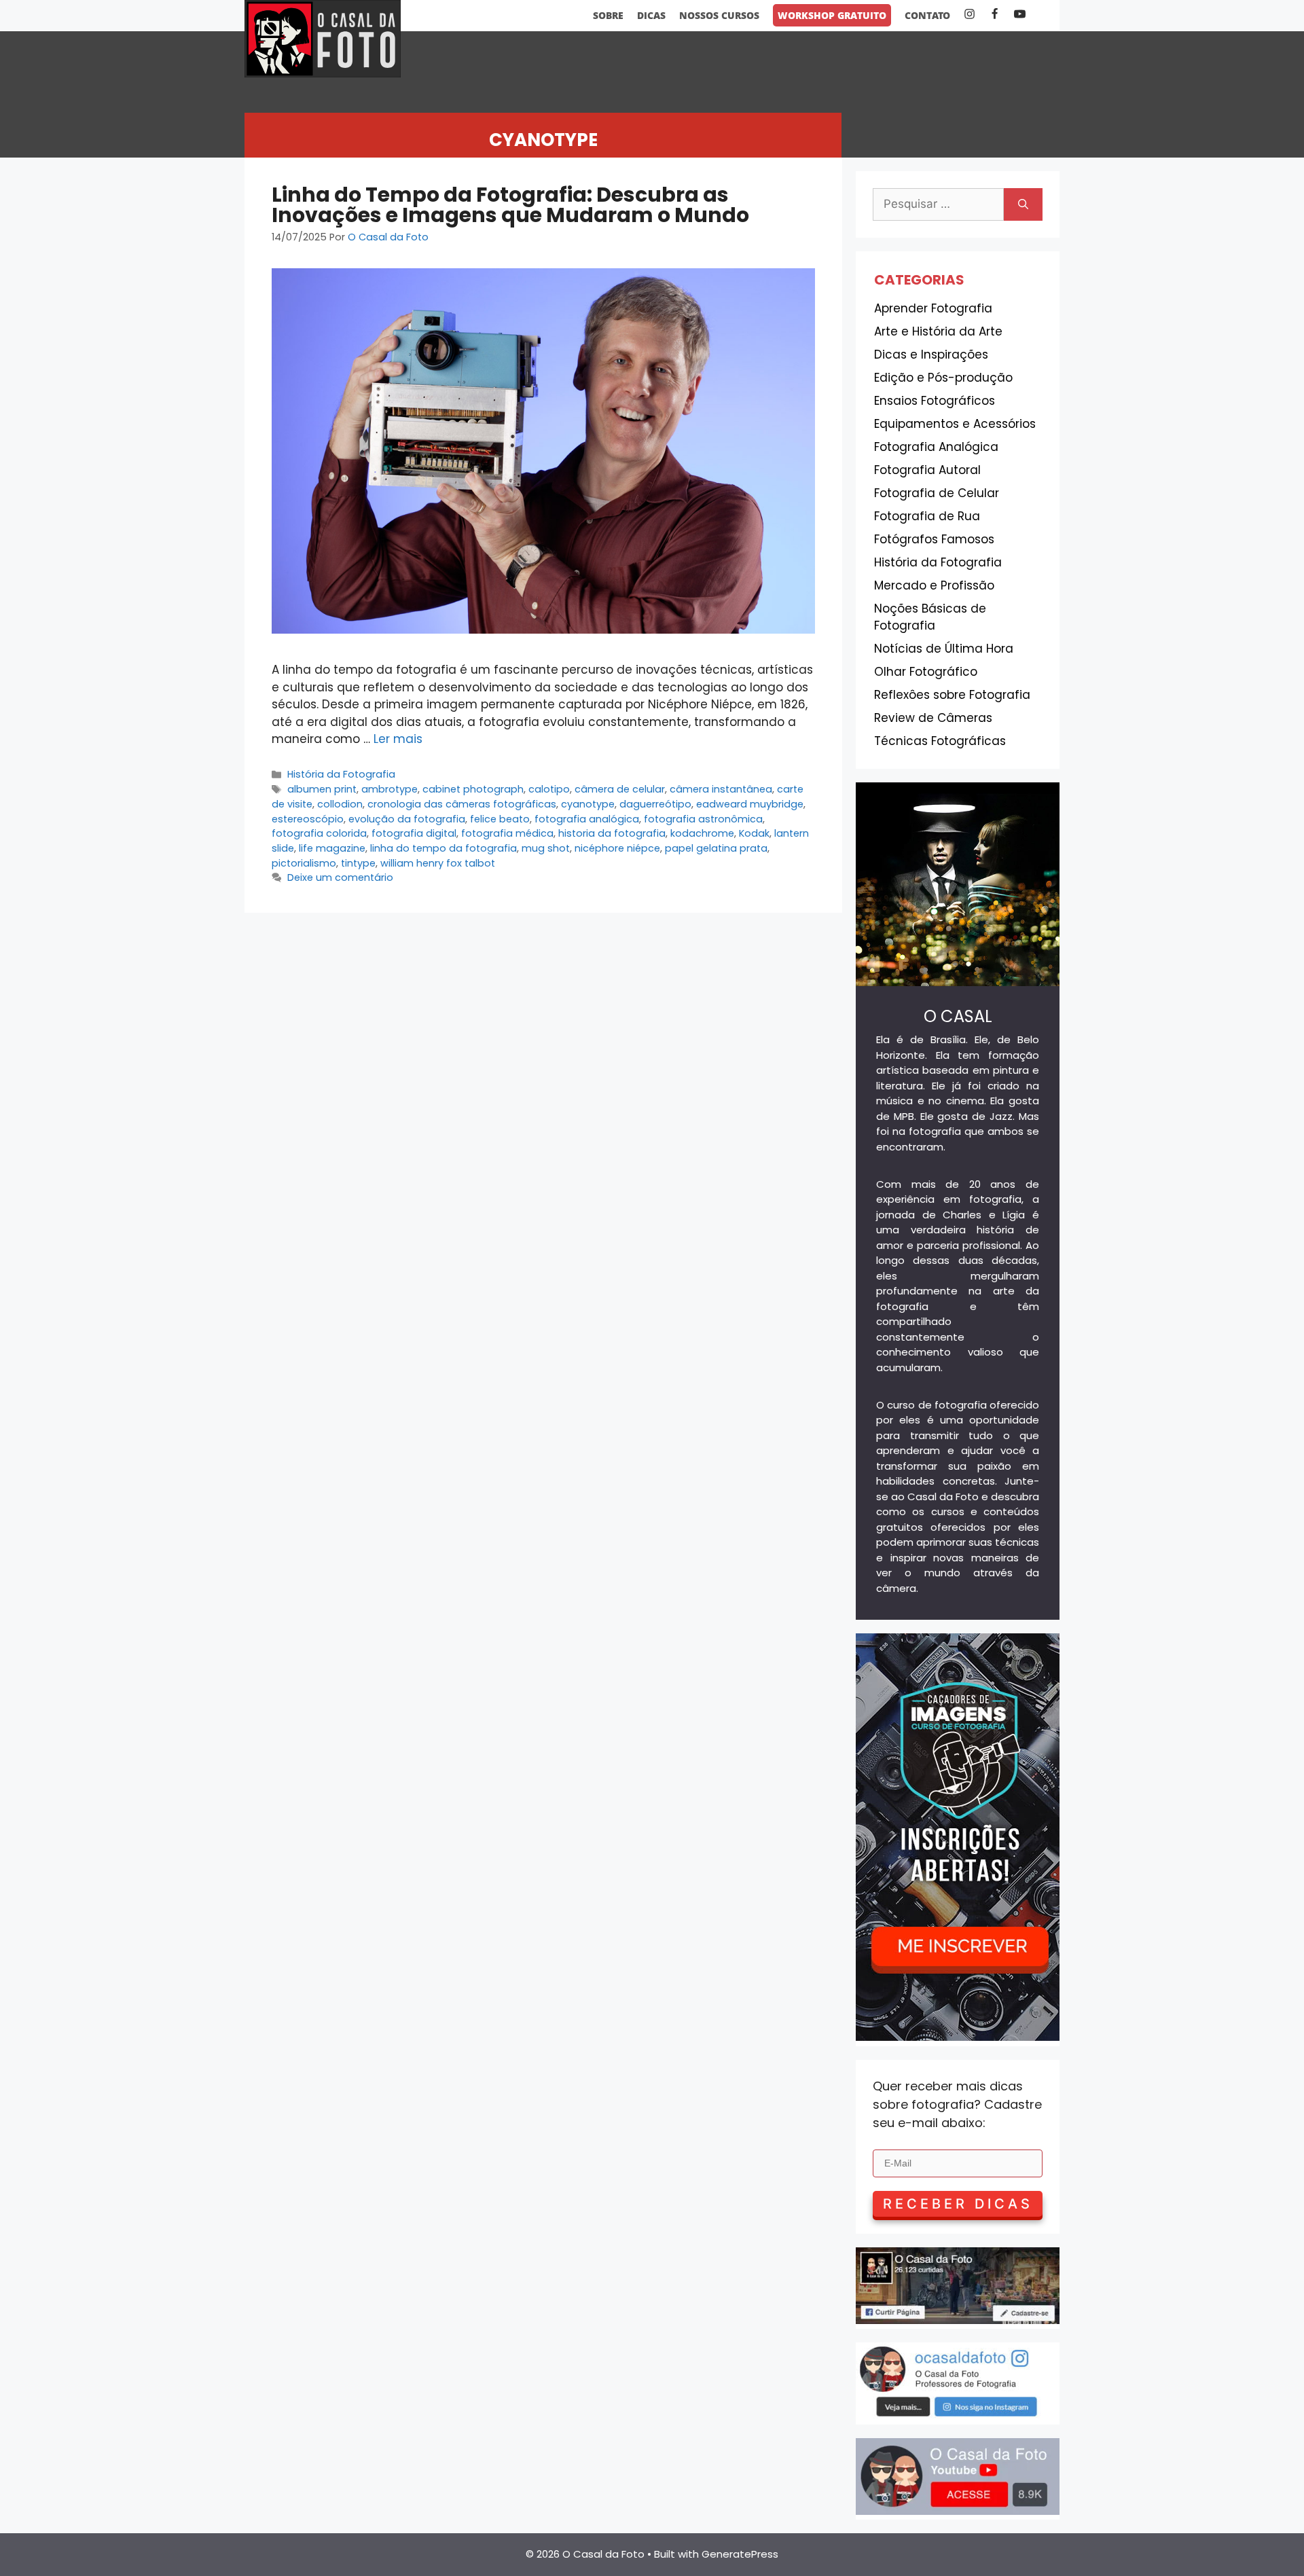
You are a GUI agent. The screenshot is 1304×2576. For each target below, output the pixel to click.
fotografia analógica (587, 819)
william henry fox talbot (438, 863)
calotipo (549, 789)
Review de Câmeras (933, 718)
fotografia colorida (319, 833)
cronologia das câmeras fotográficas (462, 804)
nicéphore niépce (617, 848)
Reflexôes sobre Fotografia (952, 695)
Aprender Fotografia (933, 308)
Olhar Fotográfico (926, 672)
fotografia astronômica (703, 819)
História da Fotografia (341, 774)
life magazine (332, 848)
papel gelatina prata (716, 848)
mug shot (546, 848)
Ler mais (398, 739)
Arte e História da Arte (938, 331)
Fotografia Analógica (936, 447)
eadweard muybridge (750, 804)
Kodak (754, 833)
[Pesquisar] (1023, 204)
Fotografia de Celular (937, 493)
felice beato (500, 819)
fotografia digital (414, 833)
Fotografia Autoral (927, 470)
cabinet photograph (473, 789)
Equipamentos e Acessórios (955, 424)
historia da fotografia (612, 833)
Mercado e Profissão (934, 585)
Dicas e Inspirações (931, 355)
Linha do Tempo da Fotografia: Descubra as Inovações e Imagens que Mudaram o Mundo (510, 205)
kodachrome (702, 833)
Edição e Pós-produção (943, 378)
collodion (340, 804)
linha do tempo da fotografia (443, 848)
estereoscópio (308, 819)
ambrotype (390, 789)
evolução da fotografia (407, 819)
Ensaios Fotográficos (935, 401)
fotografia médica (507, 833)
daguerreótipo (655, 804)
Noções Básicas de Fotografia (930, 617)
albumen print (322, 789)
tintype (358, 863)
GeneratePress (740, 2554)
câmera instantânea (721, 789)
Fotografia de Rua (927, 516)
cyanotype (588, 804)
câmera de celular (620, 789)
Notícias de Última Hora (944, 649)
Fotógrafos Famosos (934, 539)
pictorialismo (304, 863)
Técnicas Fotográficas (940, 741)
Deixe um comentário (340, 877)
